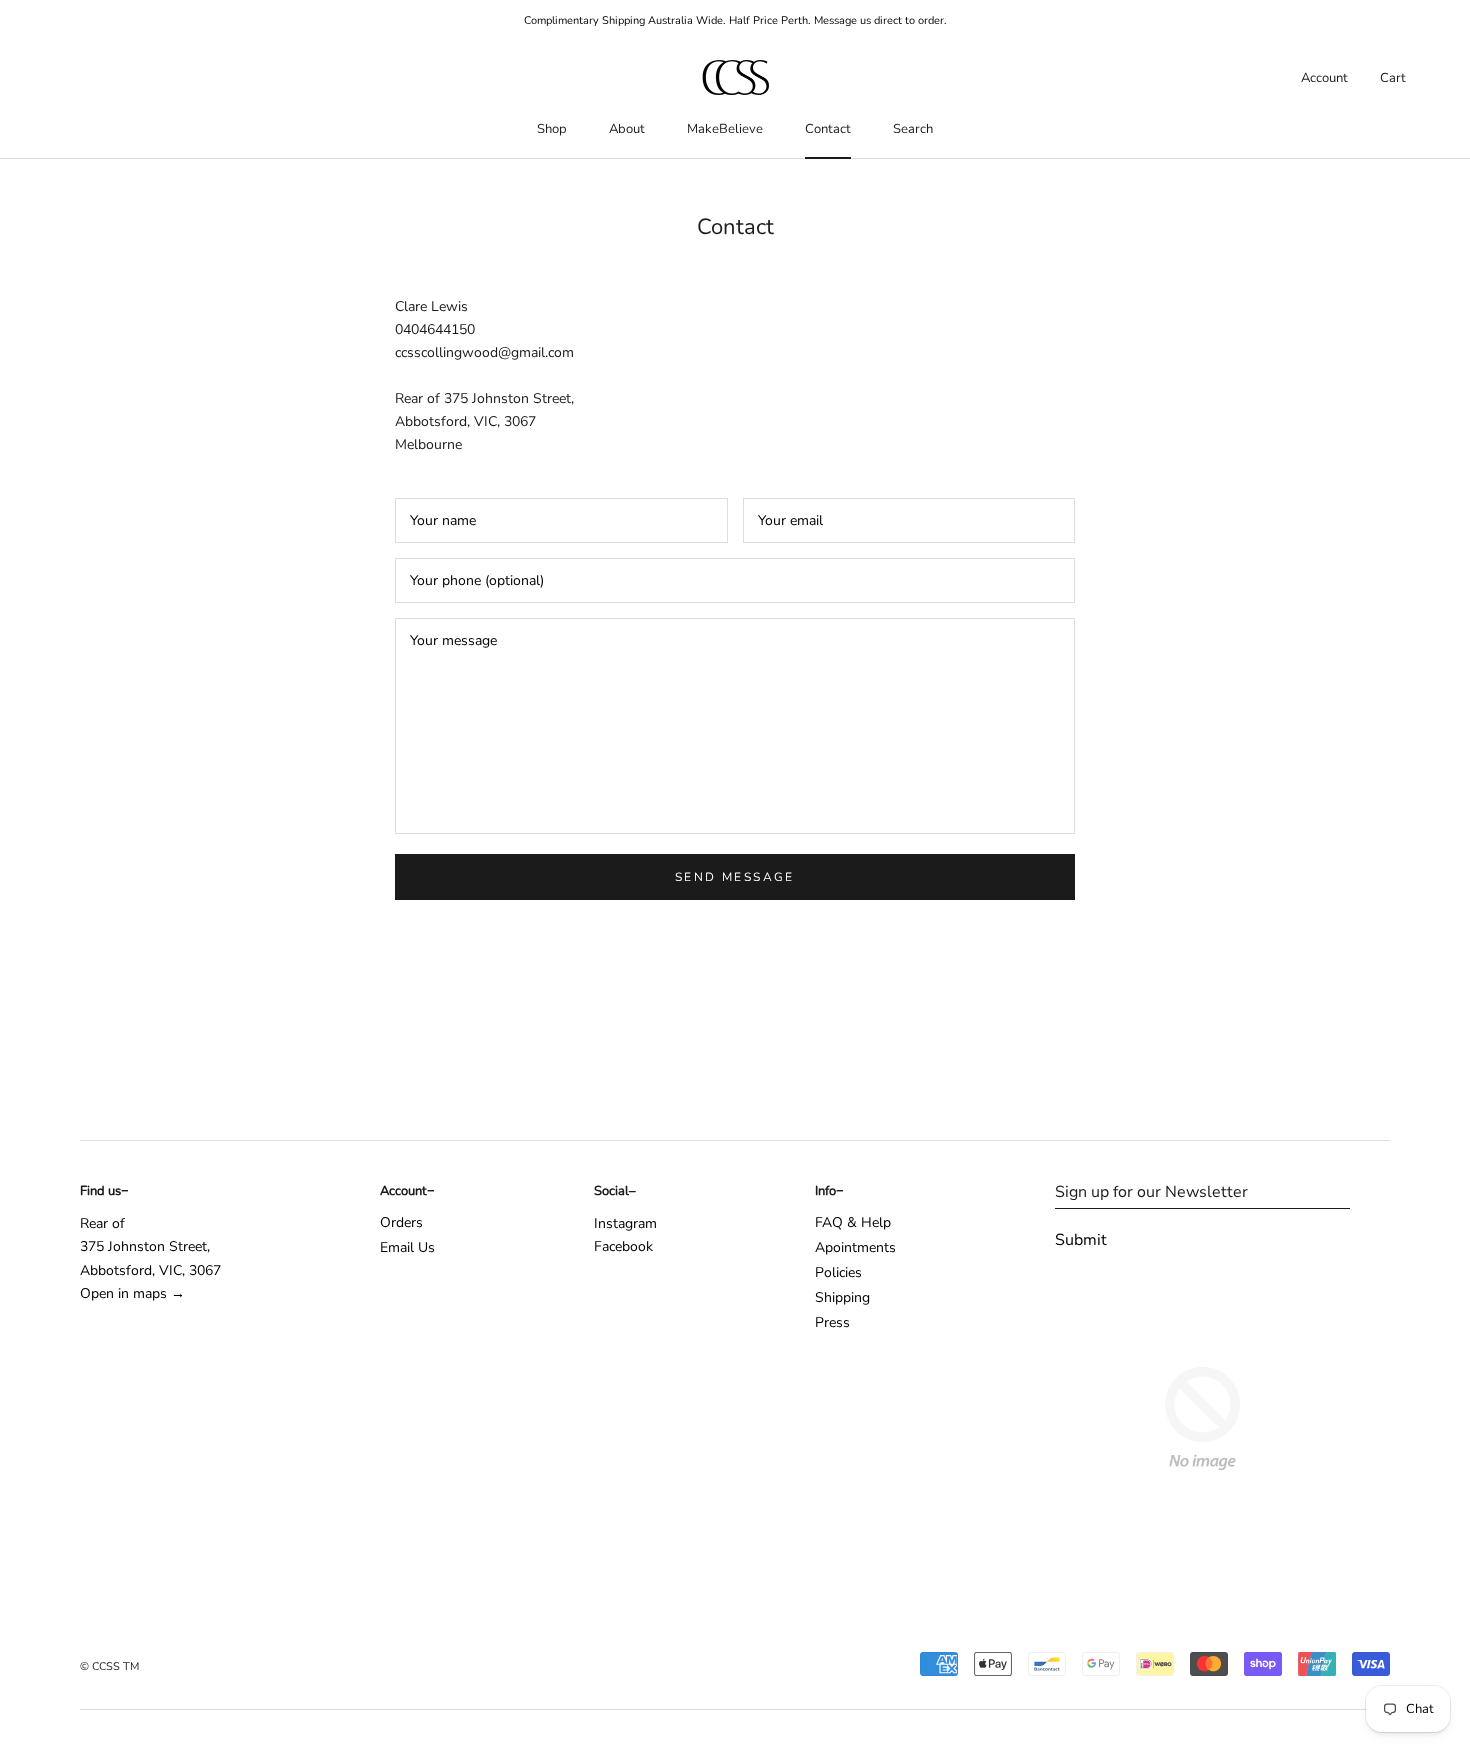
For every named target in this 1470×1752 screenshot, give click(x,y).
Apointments (855, 1247)
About (627, 129)
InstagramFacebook (625, 1235)
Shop (552, 129)
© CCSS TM (109, 1666)
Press (832, 1322)
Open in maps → (132, 1293)
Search (913, 129)
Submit (1081, 1240)
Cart (1393, 78)
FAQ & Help (853, 1222)
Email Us (407, 1247)
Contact (828, 129)
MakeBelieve (725, 129)
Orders (401, 1222)
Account (1324, 78)
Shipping (842, 1297)
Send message (735, 877)
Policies (838, 1272)
